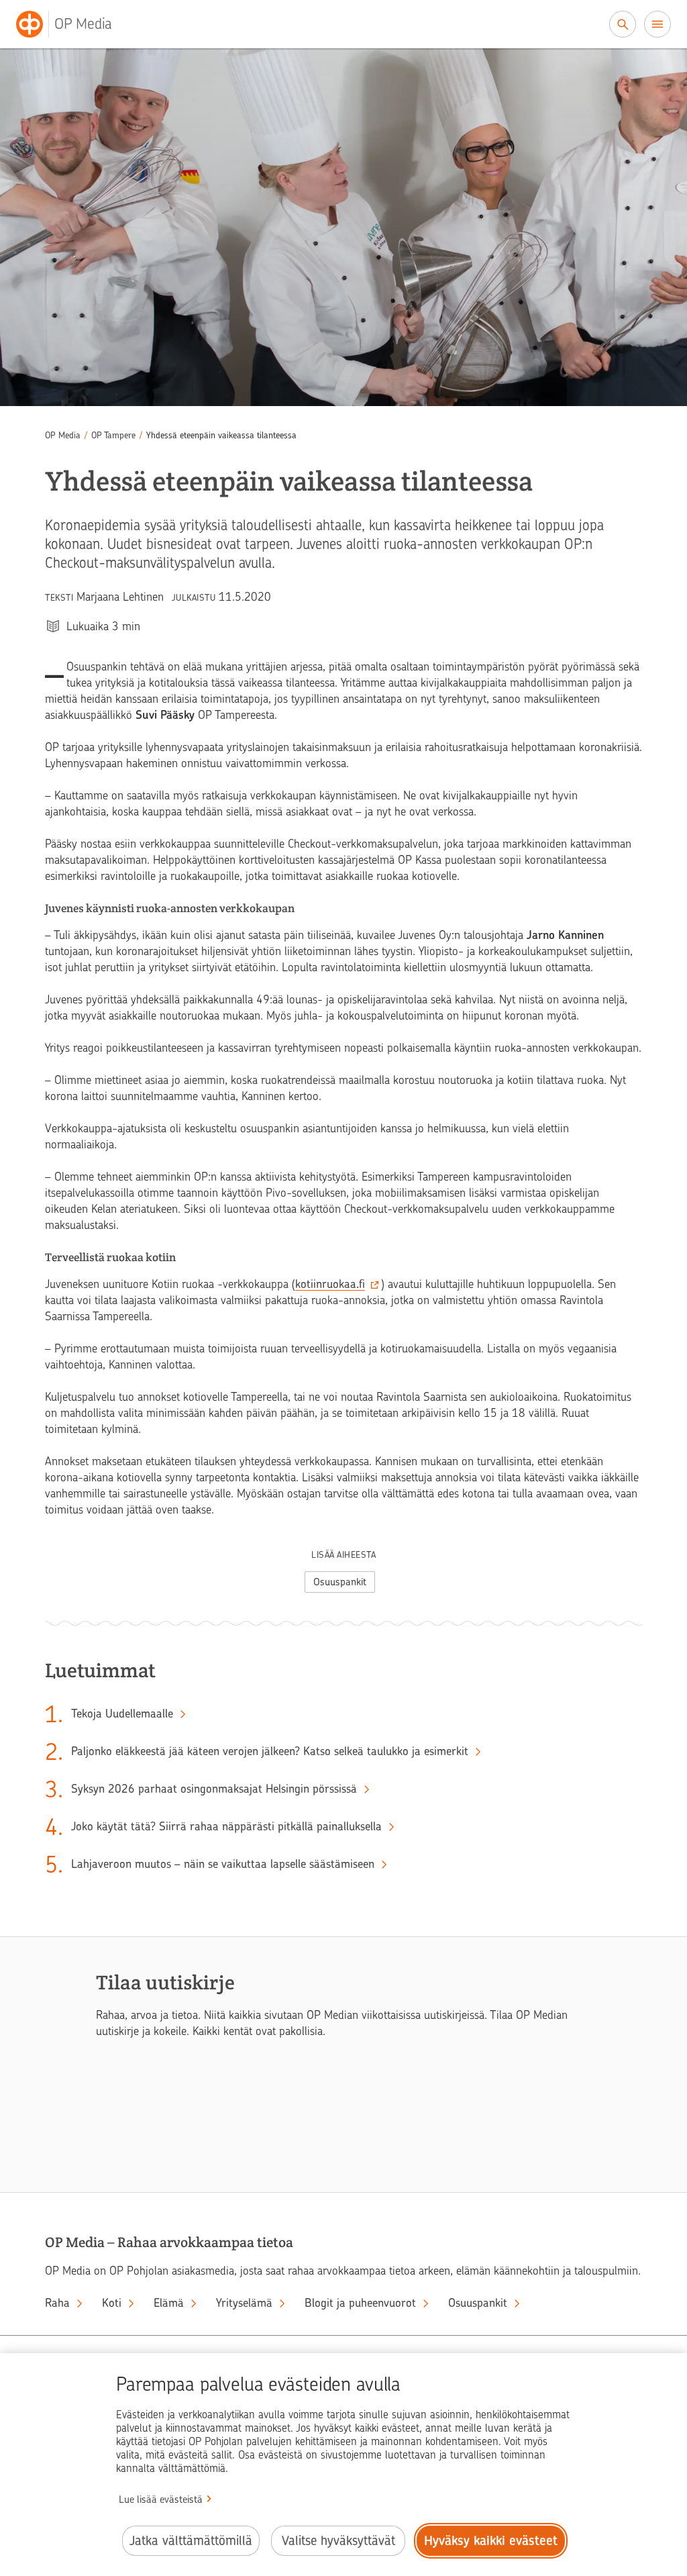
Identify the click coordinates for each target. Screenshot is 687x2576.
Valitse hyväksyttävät (338, 2541)
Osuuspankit (340, 1582)
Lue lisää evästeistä (161, 2499)
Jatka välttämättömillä (191, 2541)
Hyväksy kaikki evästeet (491, 2541)
